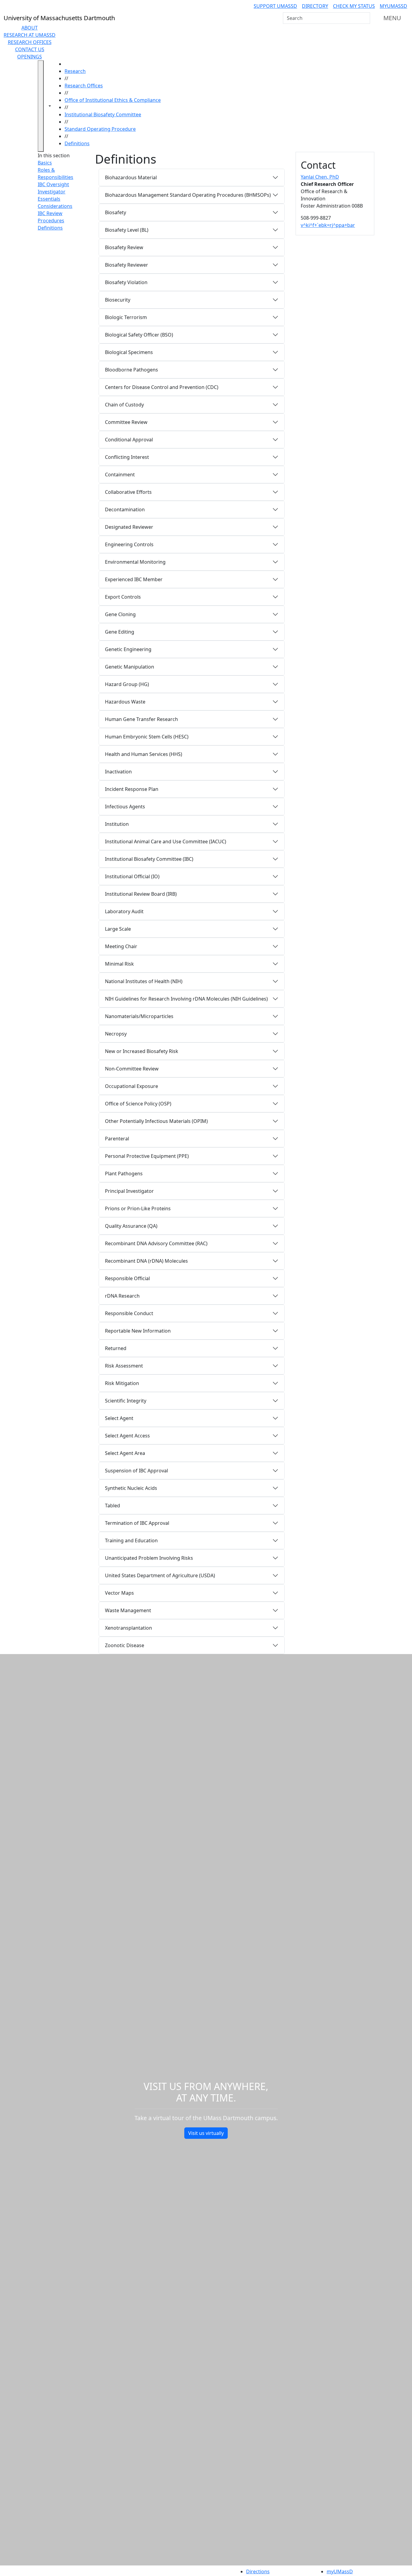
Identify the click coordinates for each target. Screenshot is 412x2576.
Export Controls (123, 597)
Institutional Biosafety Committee (103, 114)
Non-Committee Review (132, 1069)
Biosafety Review (124, 247)
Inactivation (118, 772)
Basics (45, 163)
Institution (117, 824)
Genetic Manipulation (130, 667)
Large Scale (118, 929)
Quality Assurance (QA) (131, 1226)
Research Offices (30, 42)
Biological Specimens (129, 352)
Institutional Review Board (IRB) (141, 894)
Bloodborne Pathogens (132, 370)
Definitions (77, 143)
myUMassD (393, 6)
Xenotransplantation (128, 1628)
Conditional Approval (129, 440)
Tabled (113, 1506)
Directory (315, 6)
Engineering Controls (129, 544)
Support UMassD (275, 6)
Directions (258, 2571)
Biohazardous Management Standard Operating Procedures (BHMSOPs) (188, 195)
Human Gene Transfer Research (141, 719)
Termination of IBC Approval (137, 1523)
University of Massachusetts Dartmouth (121, 2571)
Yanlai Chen (320, 177)
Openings (30, 57)
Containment (120, 475)
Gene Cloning (120, 614)
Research (75, 71)
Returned (116, 1348)
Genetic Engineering (128, 649)
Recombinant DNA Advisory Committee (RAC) (156, 1243)
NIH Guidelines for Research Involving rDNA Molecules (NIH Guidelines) (186, 999)
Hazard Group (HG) (127, 684)
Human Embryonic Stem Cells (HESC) (147, 737)
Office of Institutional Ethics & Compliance (113, 100)
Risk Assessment (124, 1366)
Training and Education (131, 1540)
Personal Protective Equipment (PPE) (147, 1156)
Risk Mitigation (122, 1383)
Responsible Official (127, 1278)
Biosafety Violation (126, 282)
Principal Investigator (129, 1191)
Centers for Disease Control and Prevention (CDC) (162, 387)
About (30, 28)
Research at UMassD (30, 35)
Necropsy (116, 1034)
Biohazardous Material (131, 177)
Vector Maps (119, 1593)
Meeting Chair (121, 946)
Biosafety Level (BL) (127, 230)
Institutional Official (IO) (132, 876)
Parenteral (117, 1139)
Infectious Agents (125, 807)
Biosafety (116, 212)
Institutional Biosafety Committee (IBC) (149, 859)
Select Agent (119, 1418)
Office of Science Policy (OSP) (138, 1104)
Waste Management (128, 1610)
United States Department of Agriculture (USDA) (160, 1575)
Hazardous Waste (125, 702)
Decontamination (125, 509)
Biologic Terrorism (126, 317)
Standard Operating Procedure (100, 129)
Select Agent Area (125, 1453)
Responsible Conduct (129, 1313)
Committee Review (126, 422)
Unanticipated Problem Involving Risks (149, 1558)
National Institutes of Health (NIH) (144, 981)
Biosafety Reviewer (127, 265)
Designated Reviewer (129, 527)
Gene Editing (120, 632)
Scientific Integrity (126, 1401)
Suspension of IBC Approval (136, 1471)
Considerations (55, 206)
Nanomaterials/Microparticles (139, 1016)
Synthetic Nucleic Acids (131, 1488)
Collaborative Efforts (128, 492)
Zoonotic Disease (125, 1645)
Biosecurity (118, 300)
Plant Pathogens (124, 1174)
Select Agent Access (127, 1436)
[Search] (365, 18)
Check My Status (354, 6)
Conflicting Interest (127, 457)
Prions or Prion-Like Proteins (138, 1208)
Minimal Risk (119, 964)
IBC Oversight (53, 184)
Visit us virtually (206, 2133)
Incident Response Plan (132, 789)
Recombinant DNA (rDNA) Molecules (146, 1261)
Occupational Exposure (132, 1086)
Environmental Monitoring (135, 562)
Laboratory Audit (124, 911)
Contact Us (30, 49)
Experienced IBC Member (134, 579)
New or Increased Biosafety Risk (142, 1051)
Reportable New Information (138, 1331)
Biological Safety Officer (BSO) (139, 335)
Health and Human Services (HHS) (144, 754)
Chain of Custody (124, 405)
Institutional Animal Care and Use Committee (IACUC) (166, 841)
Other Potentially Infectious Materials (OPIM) (156, 1121)
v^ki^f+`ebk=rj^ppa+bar (328, 225)
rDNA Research (122, 1296)
